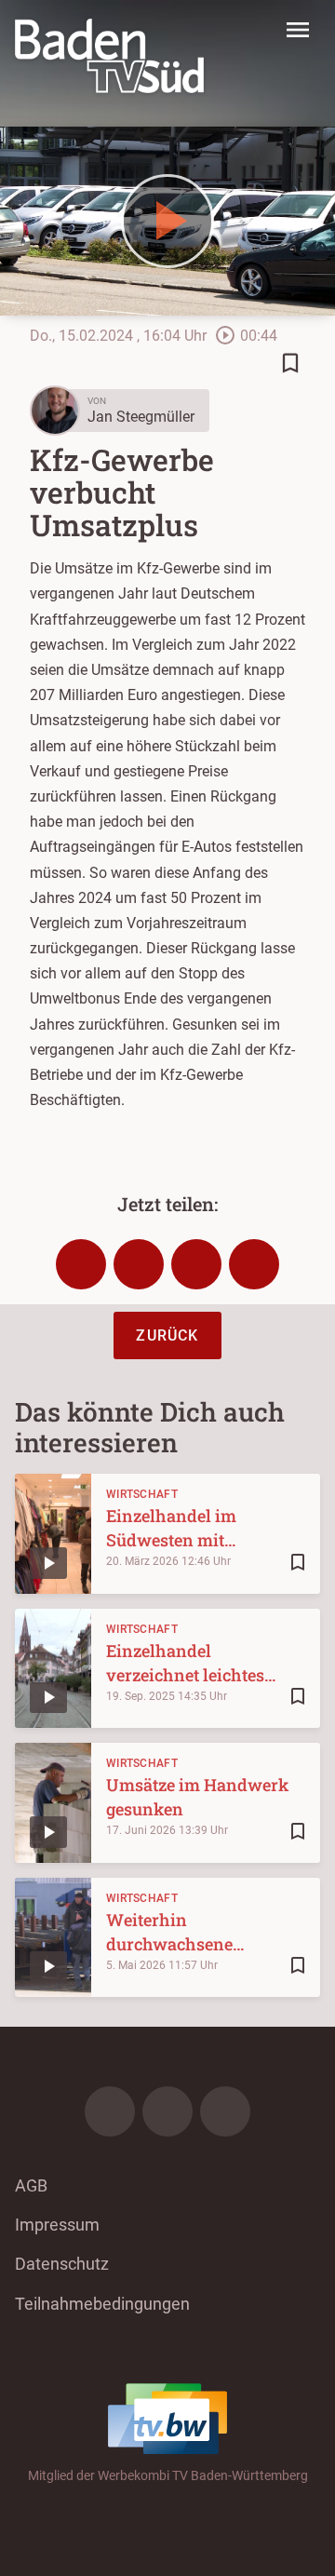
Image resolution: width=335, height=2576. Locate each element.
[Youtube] (225, 2111)
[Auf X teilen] (139, 1264)
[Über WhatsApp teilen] (196, 1264)
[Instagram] (167, 2111)
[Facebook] (110, 2111)
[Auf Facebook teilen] (81, 1264)
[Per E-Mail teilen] (254, 1264)
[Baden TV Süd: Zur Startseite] (109, 56)
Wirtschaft (142, 1494)
